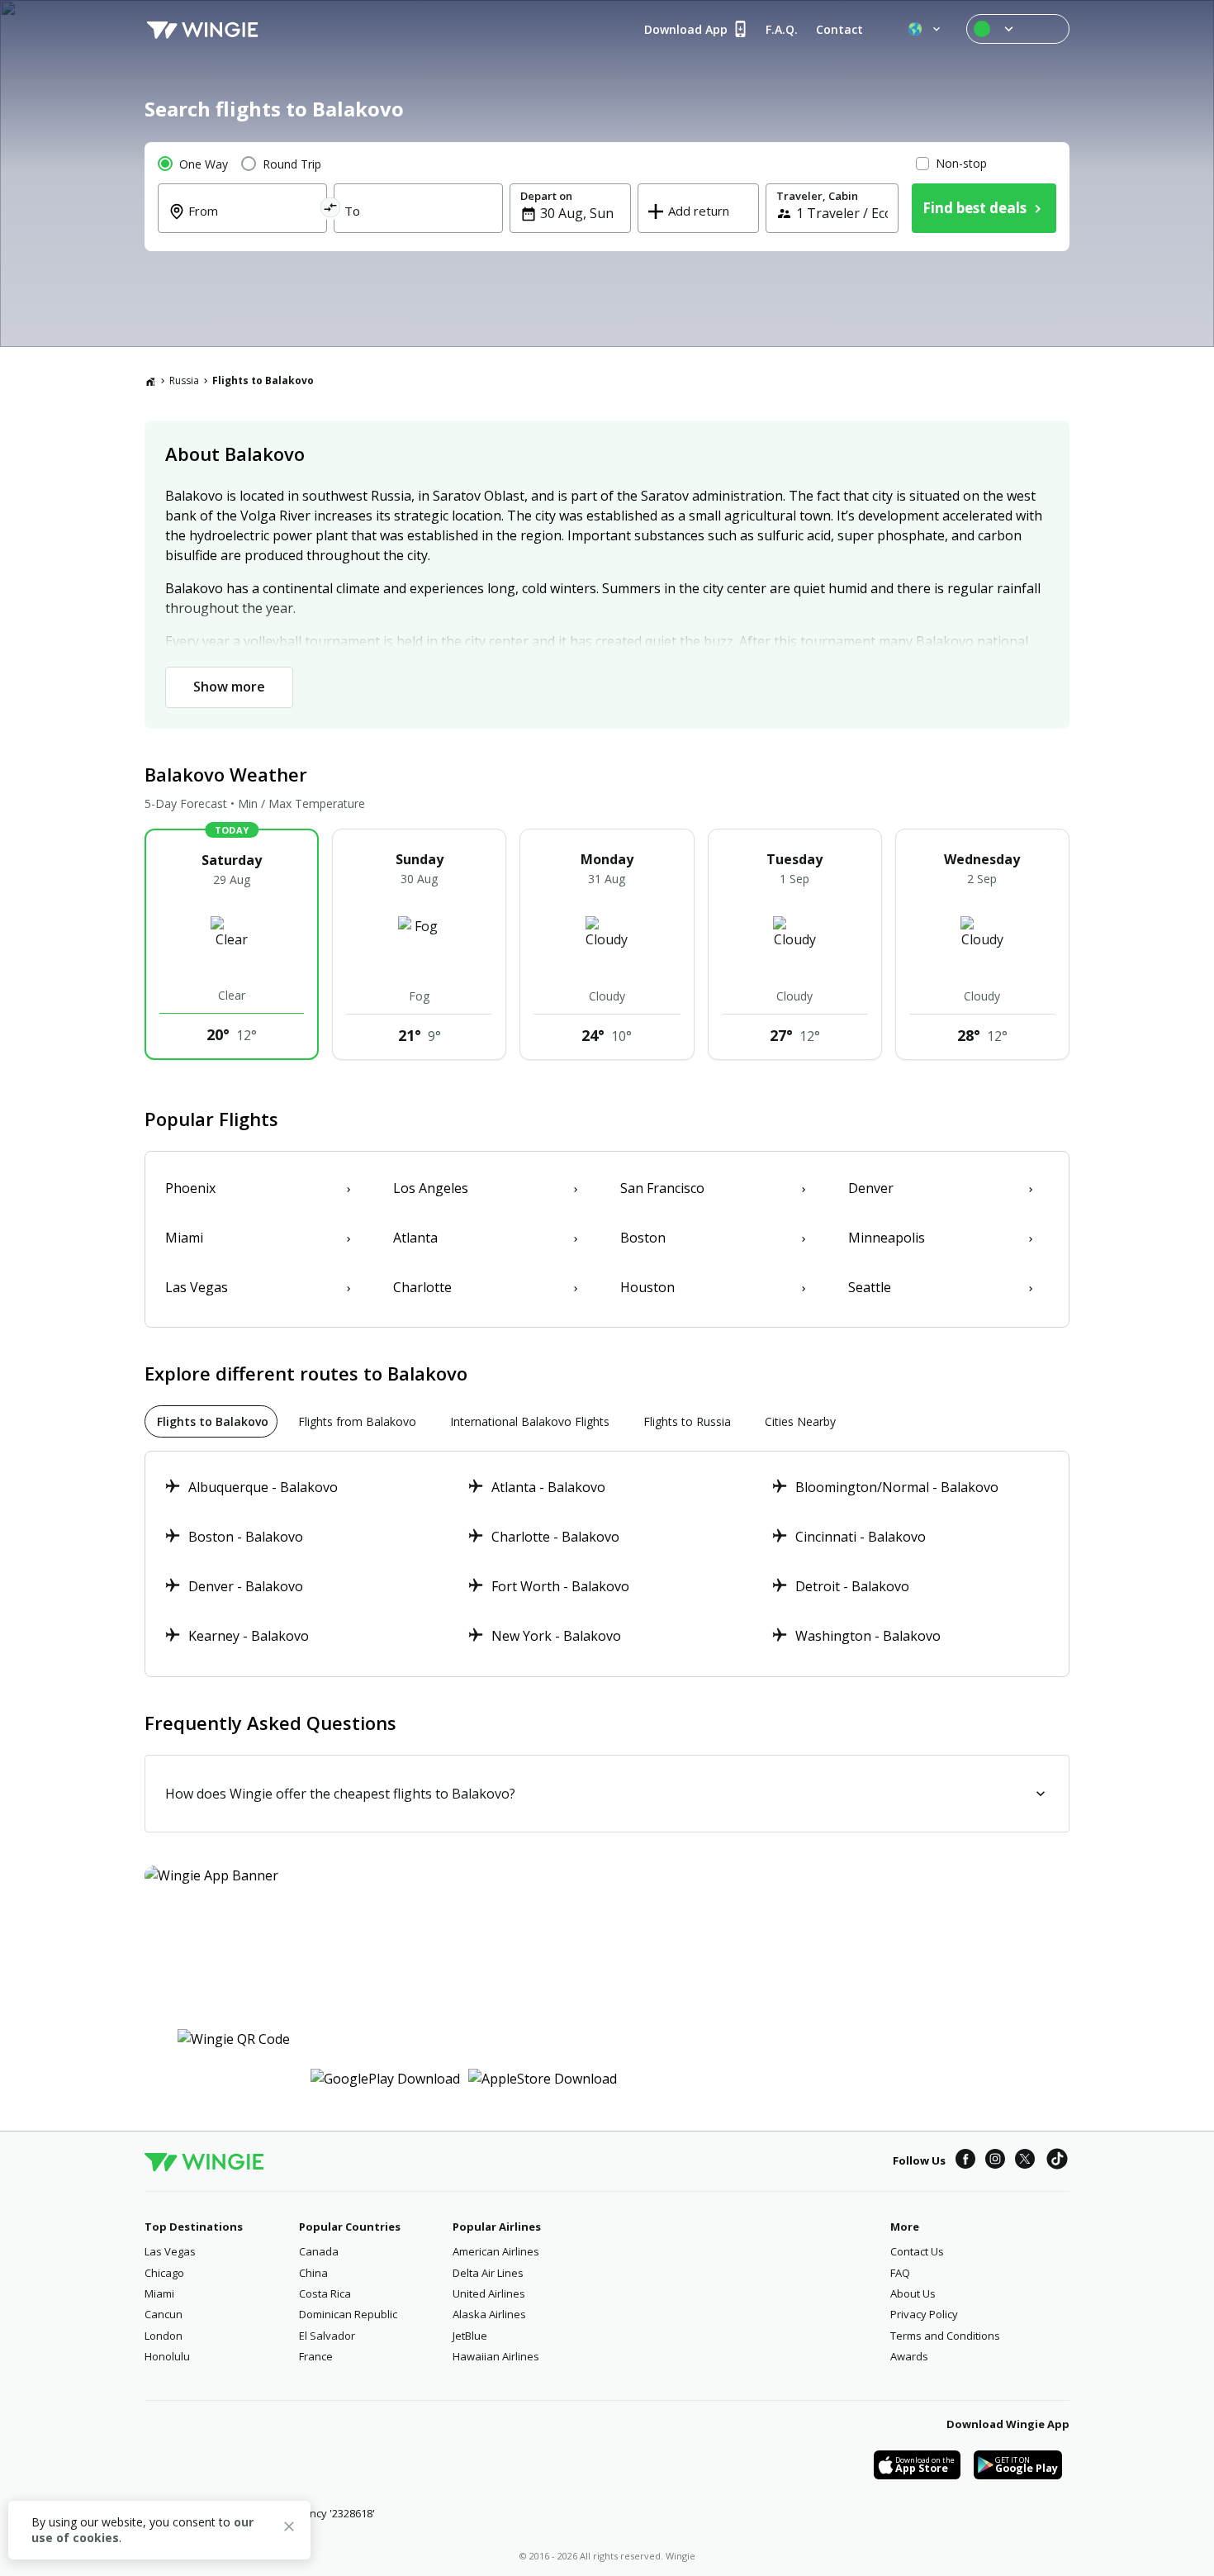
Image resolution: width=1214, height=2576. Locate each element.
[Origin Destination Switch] (331, 210)
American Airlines (496, 2251)
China (313, 2273)
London (164, 2336)
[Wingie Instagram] (995, 2161)
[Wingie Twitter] (1025, 2161)
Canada (319, 2251)
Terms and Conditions (945, 2336)
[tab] (211, 1421)
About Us (913, 2293)
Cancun (164, 2314)
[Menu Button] (1018, 29)
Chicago (164, 2273)
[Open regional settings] (926, 29)
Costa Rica (325, 2293)
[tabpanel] (607, 1564)
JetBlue (470, 2336)
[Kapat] (289, 2529)
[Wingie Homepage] (202, 29)
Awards (909, 2356)
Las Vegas (170, 2251)
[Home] (150, 381)
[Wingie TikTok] (1057, 2161)
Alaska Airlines (489, 2314)
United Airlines (489, 2293)
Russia (184, 380)
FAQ (900, 2273)
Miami (159, 2293)
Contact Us (917, 2251)
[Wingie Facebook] (965, 2161)
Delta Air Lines (488, 2273)
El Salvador (327, 2336)
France (316, 2356)
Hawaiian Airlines (496, 2356)
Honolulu (167, 2356)
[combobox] (252, 222)
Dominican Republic (348, 2314)
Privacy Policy (924, 2314)
